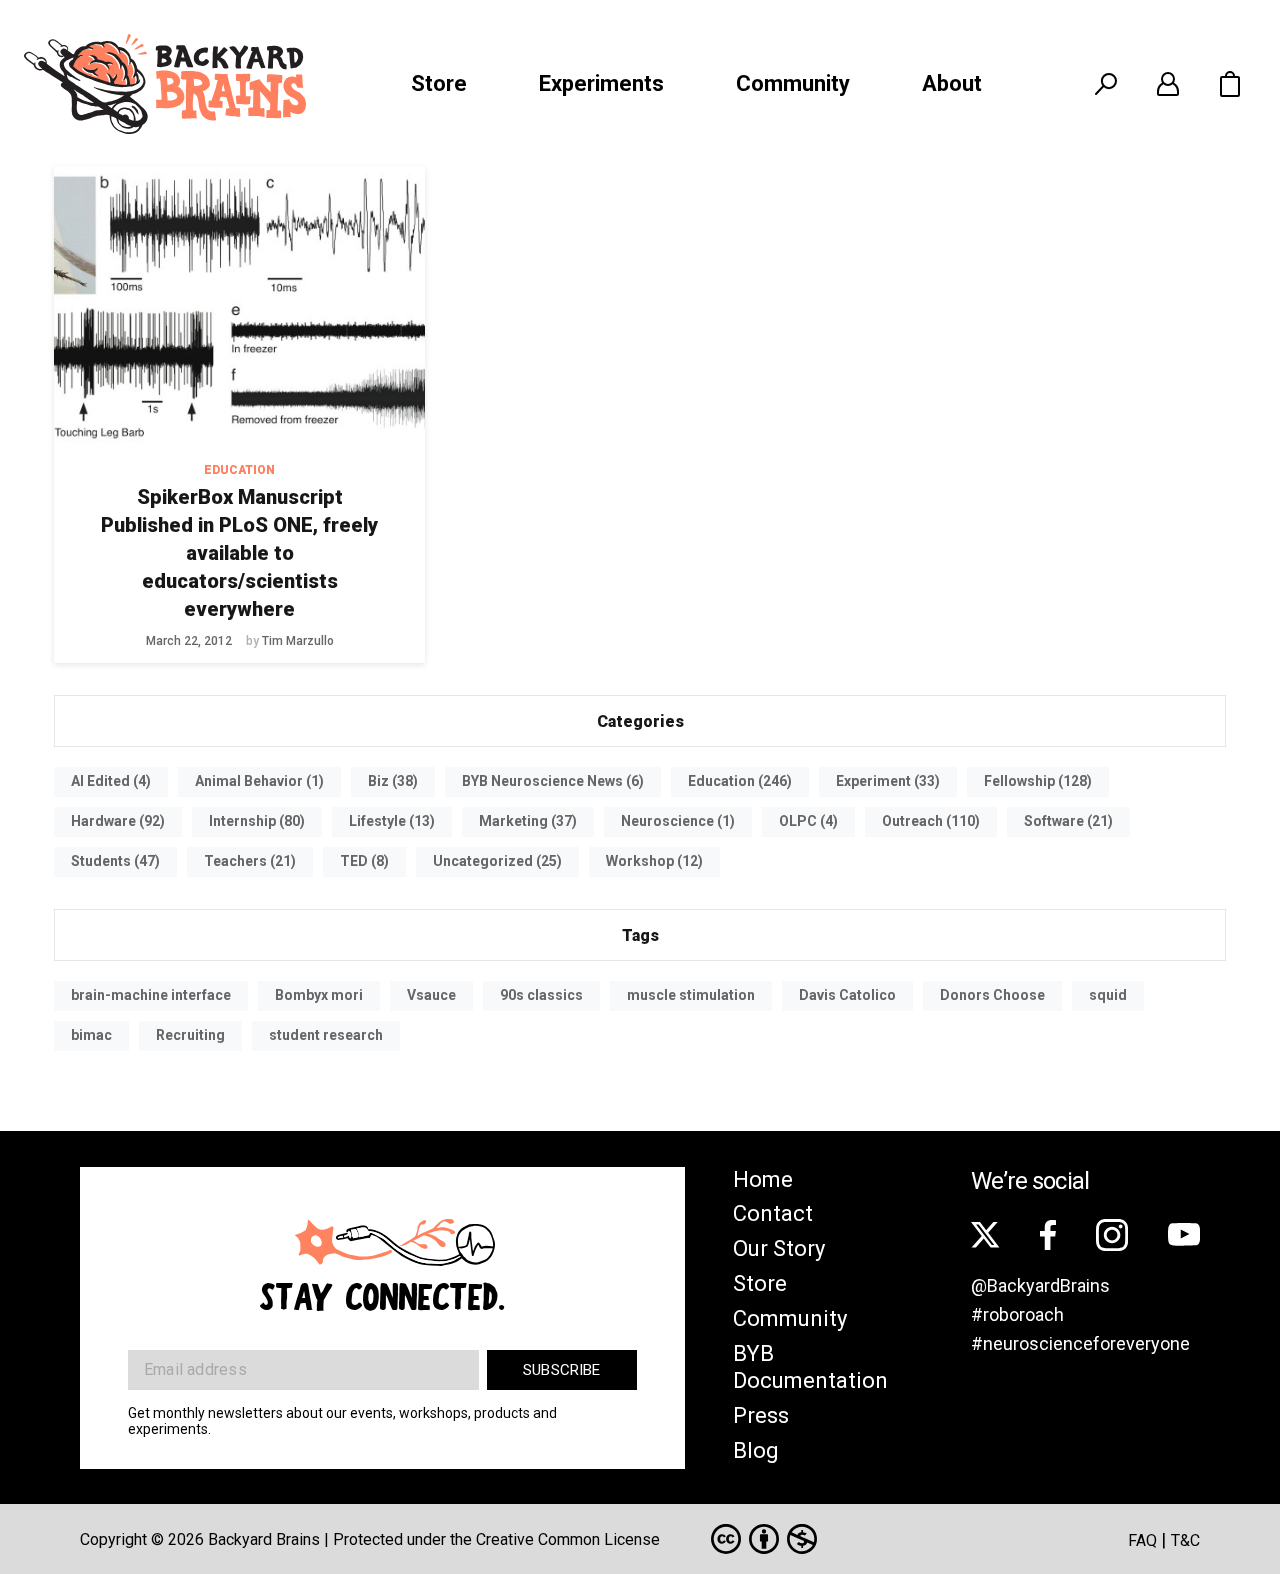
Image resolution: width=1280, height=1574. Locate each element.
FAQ (1142, 1540)
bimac (91, 1035)
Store (439, 83)
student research (326, 1035)
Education (239, 470)
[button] (1230, 84)
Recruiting (190, 1035)
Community (793, 83)
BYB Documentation (810, 1367)
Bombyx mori (319, 995)
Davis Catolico (847, 995)
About (952, 83)
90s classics (541, 995)
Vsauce (431, 995)
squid (1108, 995)
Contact (773, 1213)
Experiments (601, 83)
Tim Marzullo (298, 641)
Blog (756, 1450)
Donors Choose (992, 995)
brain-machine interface (151, 995)
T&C (1185, 1540)
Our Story (779, 1248)
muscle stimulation (691, 995)
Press (761, 1415)
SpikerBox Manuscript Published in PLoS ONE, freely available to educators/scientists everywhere (239, 553)
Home (763, 1179)
